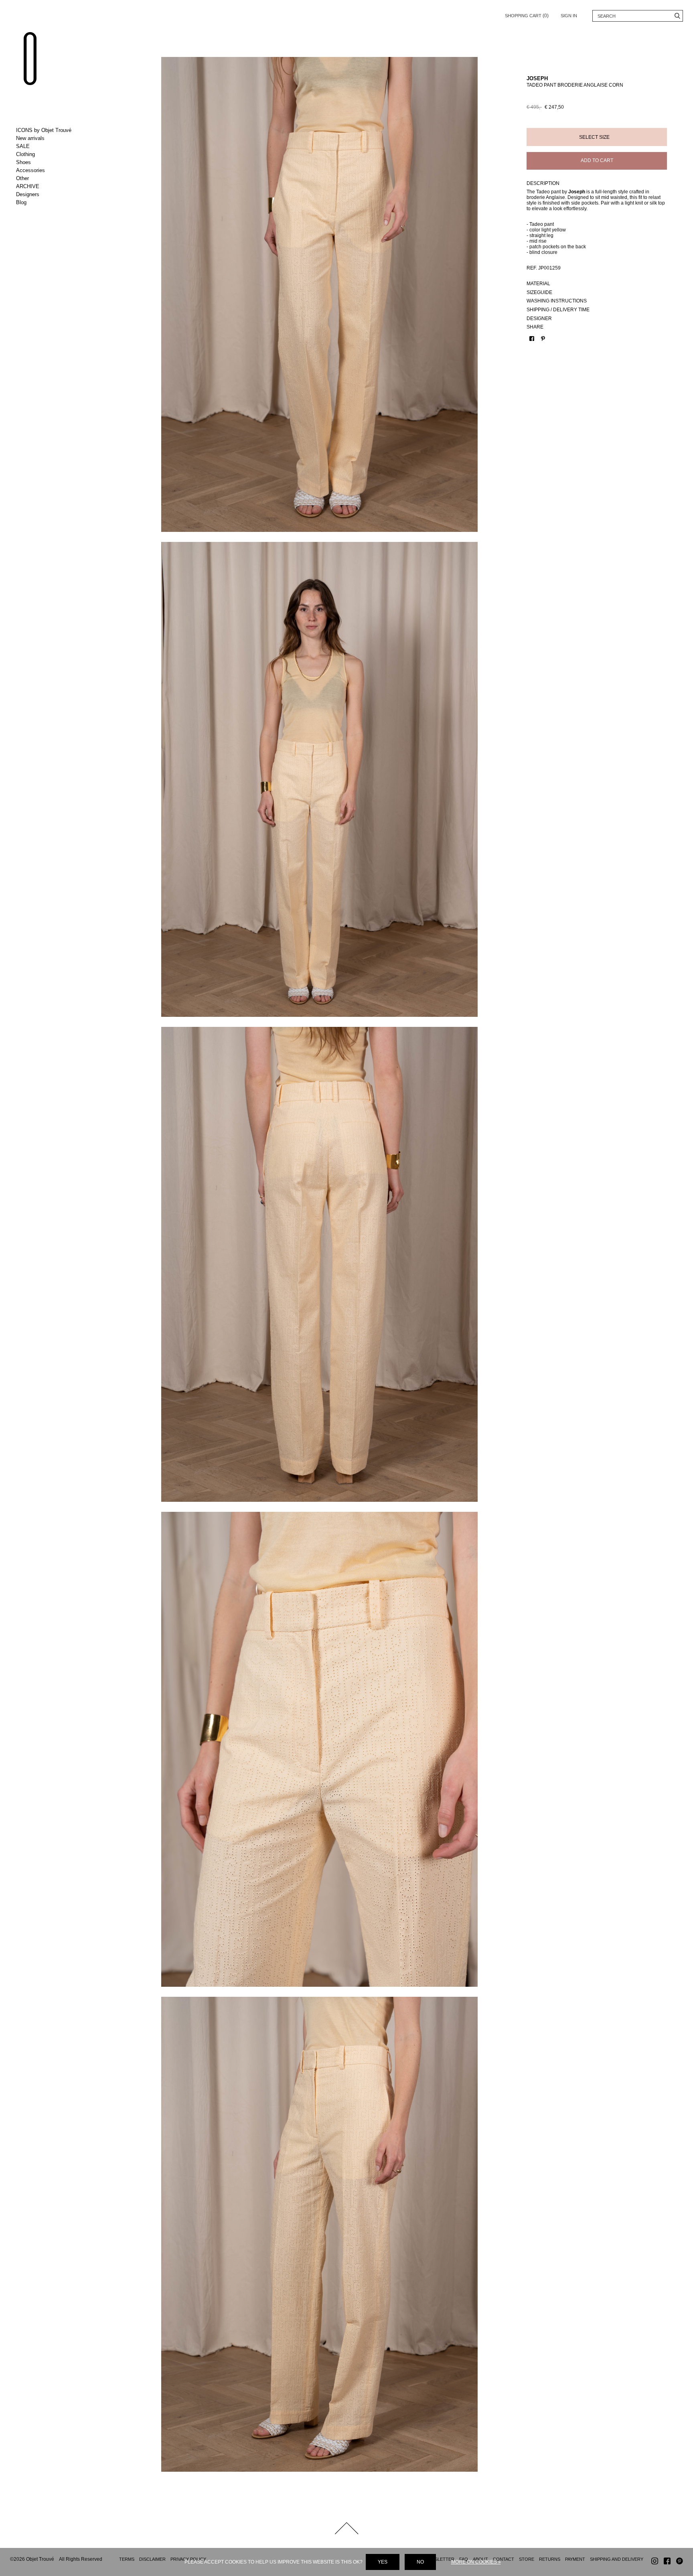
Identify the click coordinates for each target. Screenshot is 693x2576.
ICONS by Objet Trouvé (44, 130)
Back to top (346, 2528)
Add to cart (597, 160)
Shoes (23, 162)
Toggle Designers (49, 195)
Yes (383, 2562)
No (420, 2562)
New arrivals (30, 138)
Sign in (569, 16)
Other (22, 178)
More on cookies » (476, 2562)
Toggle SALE (49, 146)
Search (677, 16)
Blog (21, 202)
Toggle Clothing (49, 154)
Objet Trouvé (30, 59)
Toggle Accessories (49, 170)
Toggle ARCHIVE (49, 187)
